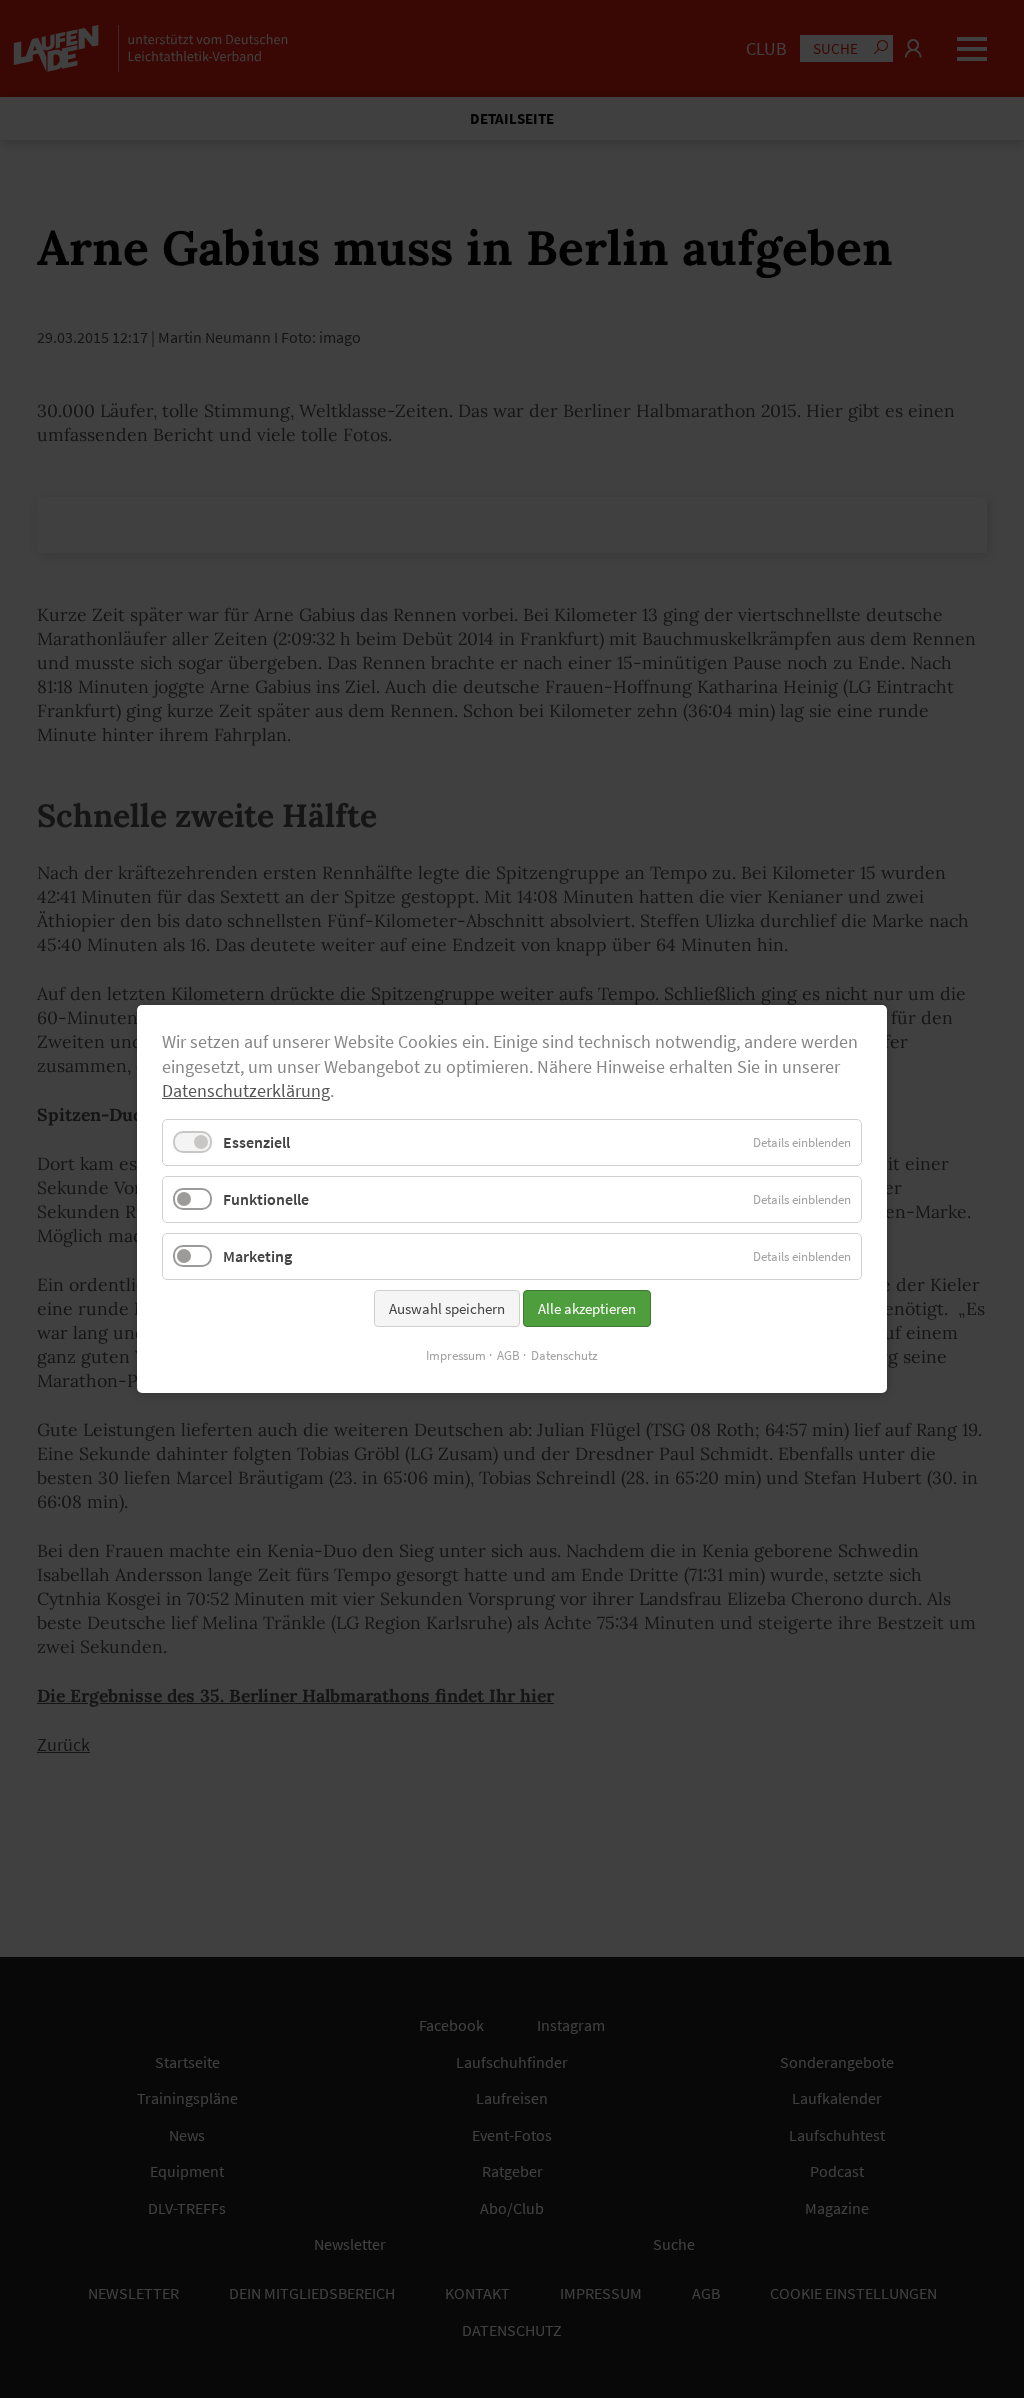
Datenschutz (564, 1355)
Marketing (257, 1256)
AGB (508, 1355)
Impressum (456, 1355)
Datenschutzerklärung (246, 1091)
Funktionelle (266, 1199)
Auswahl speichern (447, 1308)
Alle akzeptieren (587, 1308)
